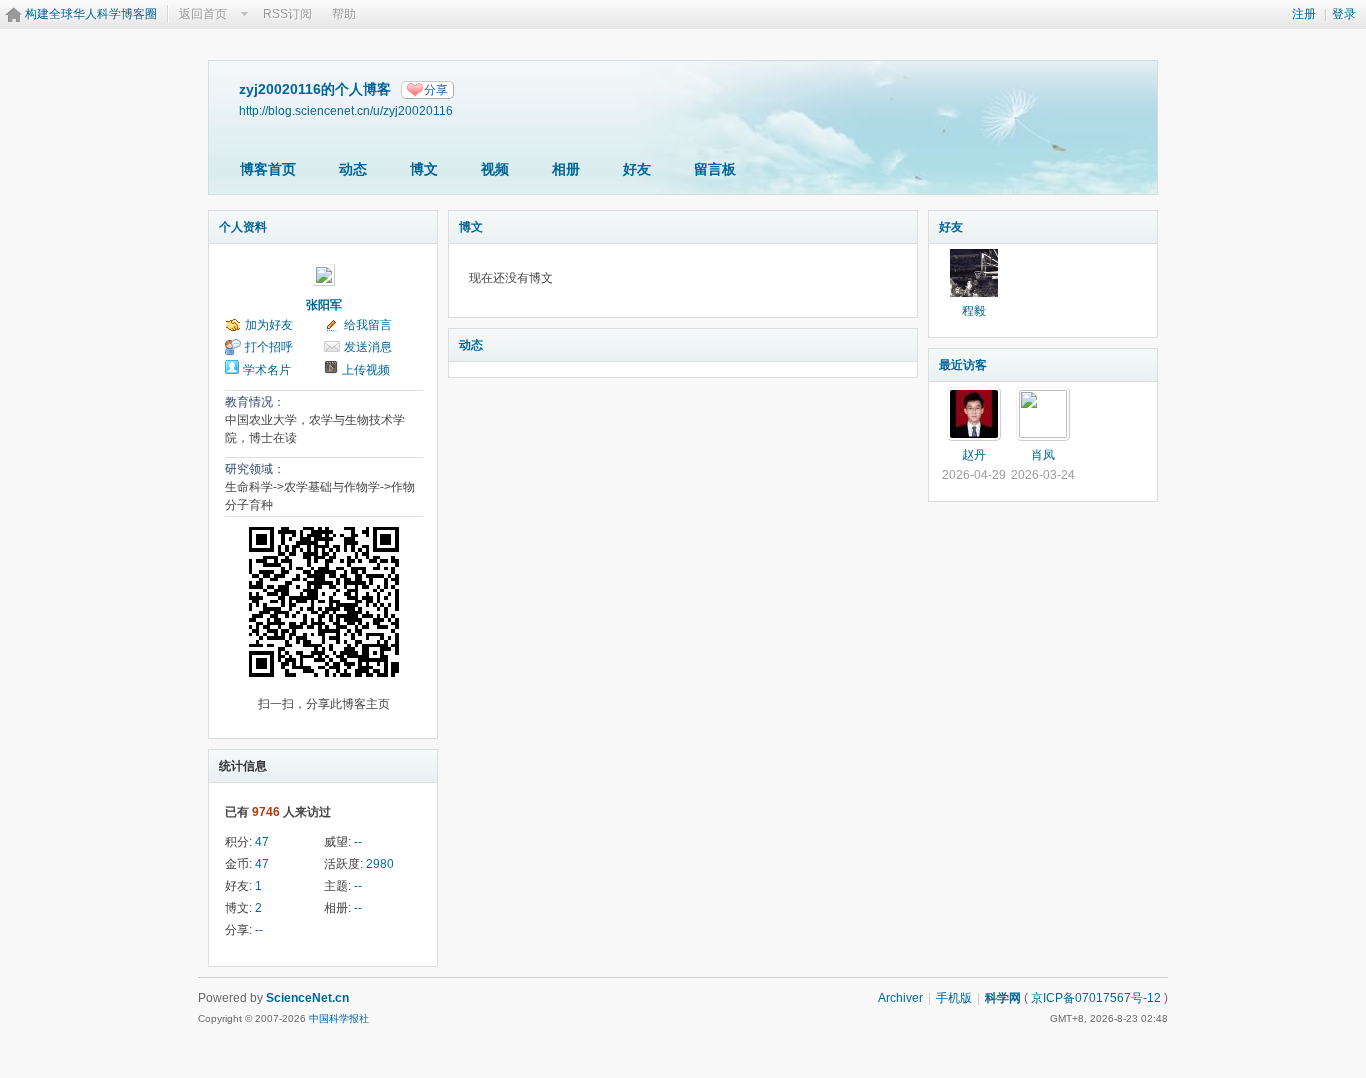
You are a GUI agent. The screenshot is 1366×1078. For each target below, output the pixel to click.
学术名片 (267, 370)
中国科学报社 (339, 1018)
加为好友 (269, 325)
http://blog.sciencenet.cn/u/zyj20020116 (346, 110)
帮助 (344, 14)
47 (262, 842)
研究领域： (255, 469)
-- (358, 842)
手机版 (954, 998)
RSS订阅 (287, 14)
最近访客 (963, 365)
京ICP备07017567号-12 (1096, 998)
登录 (1344, 14)
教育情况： (255, 402)
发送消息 (368, 347)
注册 (1304, 14)
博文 (424, 169)
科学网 (1003, 998)
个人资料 (243, 227)
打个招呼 (269, 347)
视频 (495, 169)
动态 (353, 169)
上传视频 (366, 370)
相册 (566, 169)
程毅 (974, 311)
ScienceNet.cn (307, 998)
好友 (637, 169)
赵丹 (974, 455)
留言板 (715, 169)
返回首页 (203, 14)
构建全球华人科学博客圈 (91, 14)
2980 (380, 864)
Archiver (900, 998)
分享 (436, 90)
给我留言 (368, 325)
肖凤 (1043, 455)
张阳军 (324, 305)
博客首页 (268, 169)
